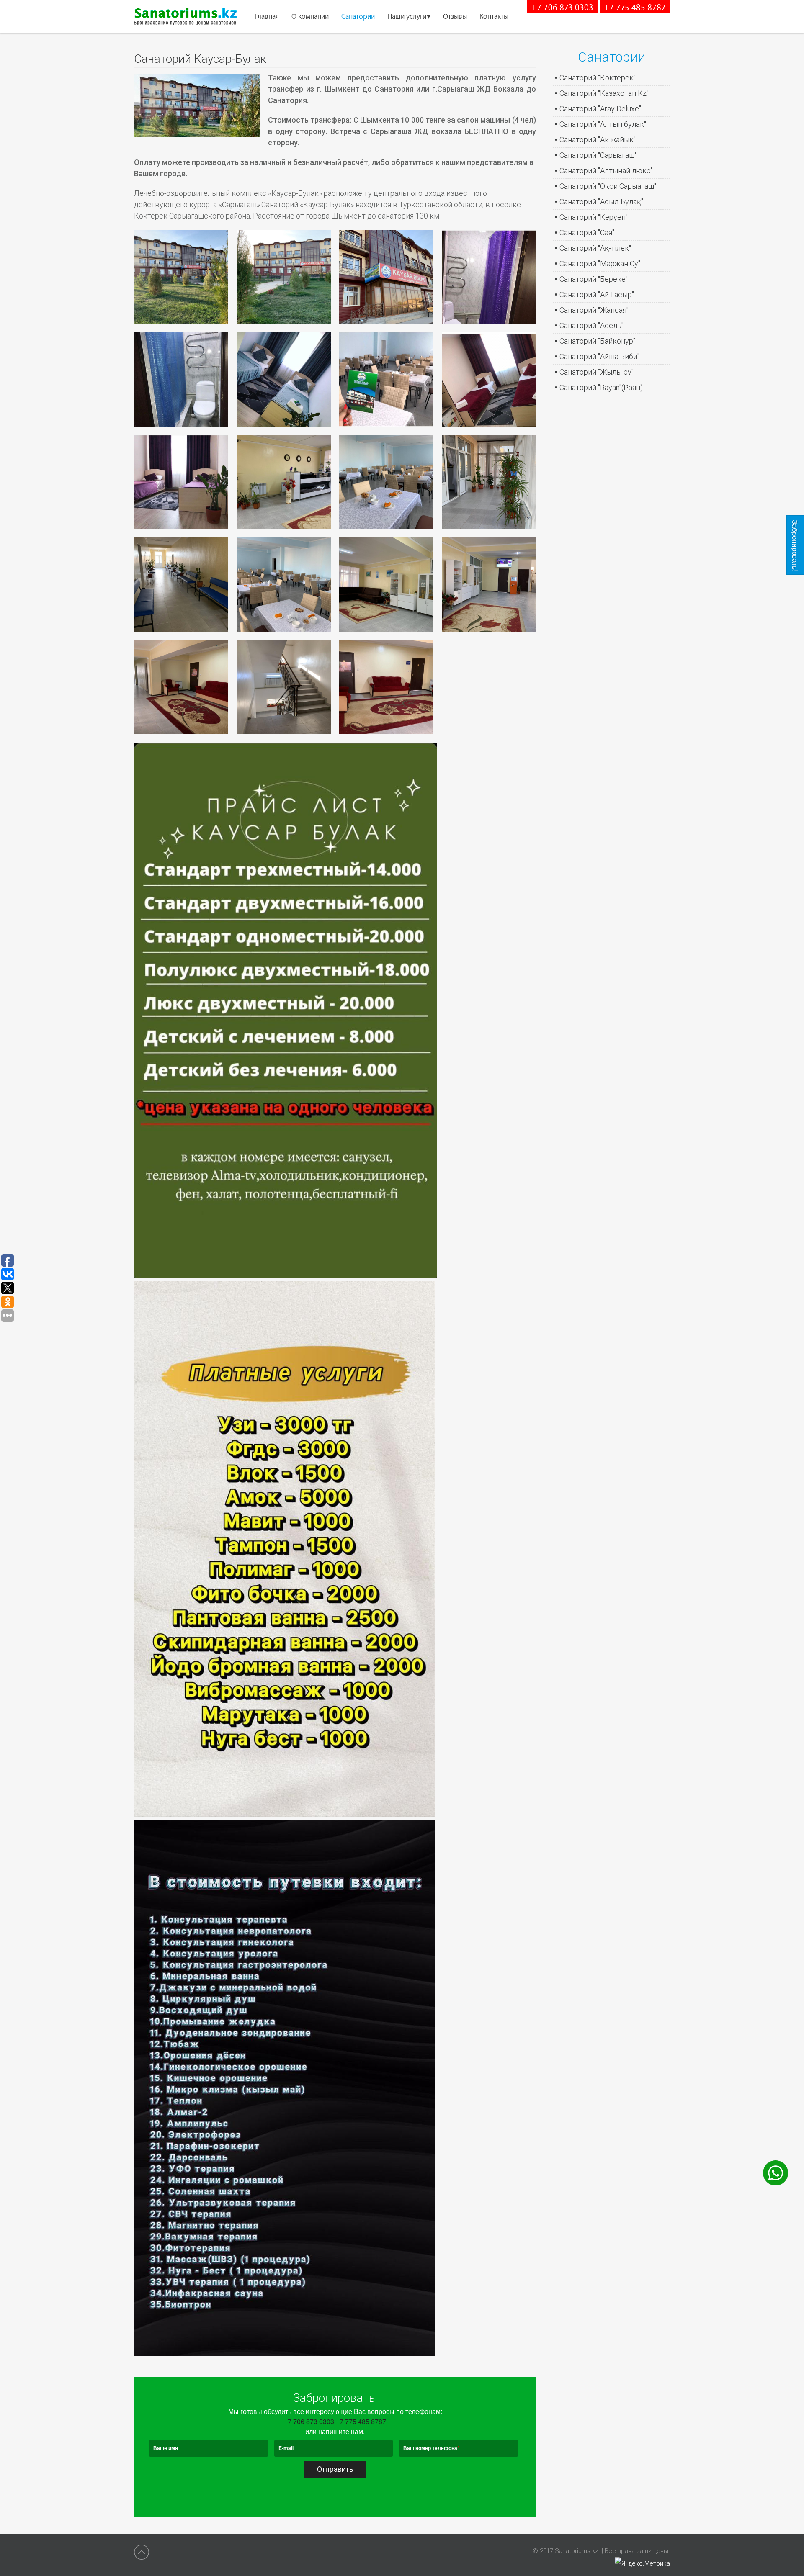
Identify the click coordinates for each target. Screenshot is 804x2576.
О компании (310, 17)
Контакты (494, 17)
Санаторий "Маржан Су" (600, 264)
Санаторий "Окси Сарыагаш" (608, 186)
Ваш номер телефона (431, 2448)
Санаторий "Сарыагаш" (598, 155)
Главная (267, 17)
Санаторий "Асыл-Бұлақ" (601, 202)
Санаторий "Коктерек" (598, 78)
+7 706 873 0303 (562, 8)
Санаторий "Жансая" (594, 310)
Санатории (358, 17)
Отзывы (455, 17)
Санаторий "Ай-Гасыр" (597, 294)
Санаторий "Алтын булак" (603, 124)
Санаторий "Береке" (594, 279)
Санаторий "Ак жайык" (598, 140)
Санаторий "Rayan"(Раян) (601, 387)
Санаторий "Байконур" (597, 341)
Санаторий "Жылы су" (597, 372)
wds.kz (680, 2551)
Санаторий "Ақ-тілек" (595, 248)
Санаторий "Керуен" (594, 217)
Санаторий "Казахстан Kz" (604, 93)
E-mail (286, 2448)
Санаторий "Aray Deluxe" (600, 109)
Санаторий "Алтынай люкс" (606, 171)
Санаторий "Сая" (587, 233)
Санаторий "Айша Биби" (599, 356)
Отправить (335, 2469)
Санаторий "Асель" (591, 325)
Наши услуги (407, 17)
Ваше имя (166, 2448)
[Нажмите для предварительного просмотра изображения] (197, 134)
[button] (181, 277)
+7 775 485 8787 (635, 8)
